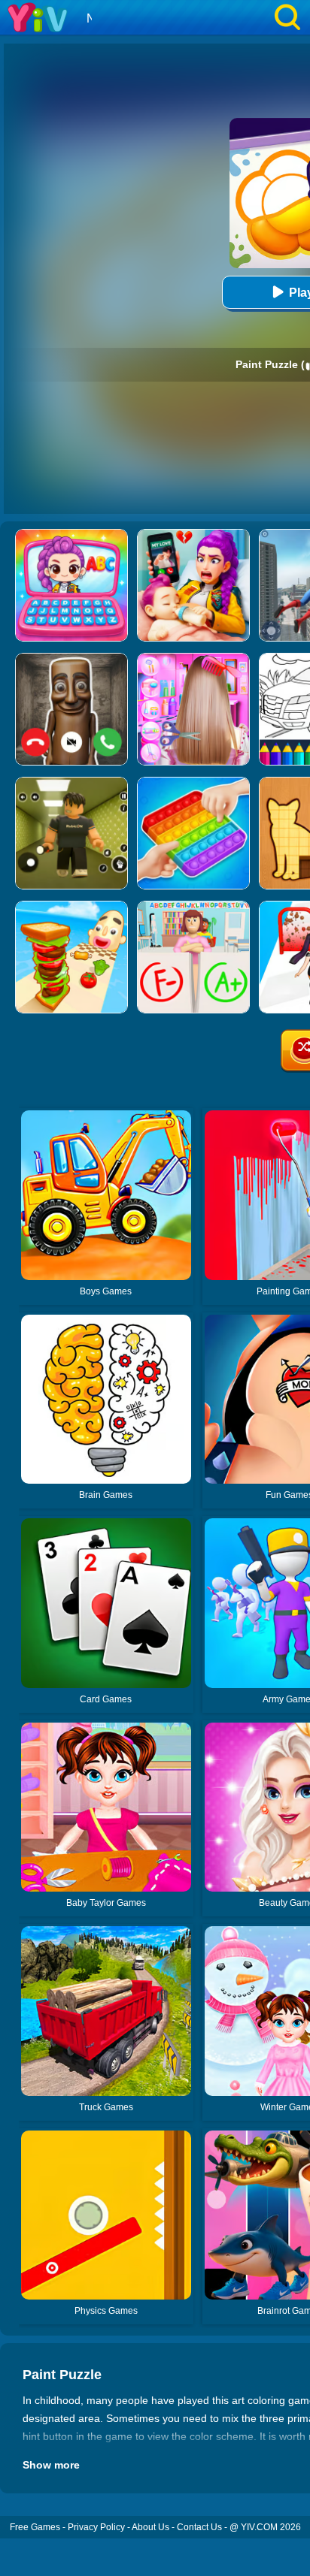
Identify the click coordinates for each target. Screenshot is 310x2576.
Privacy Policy (96, 2527)
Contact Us (199, 2527)
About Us (150, 2527)
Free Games (35, 2527)
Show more (51, 2465)
